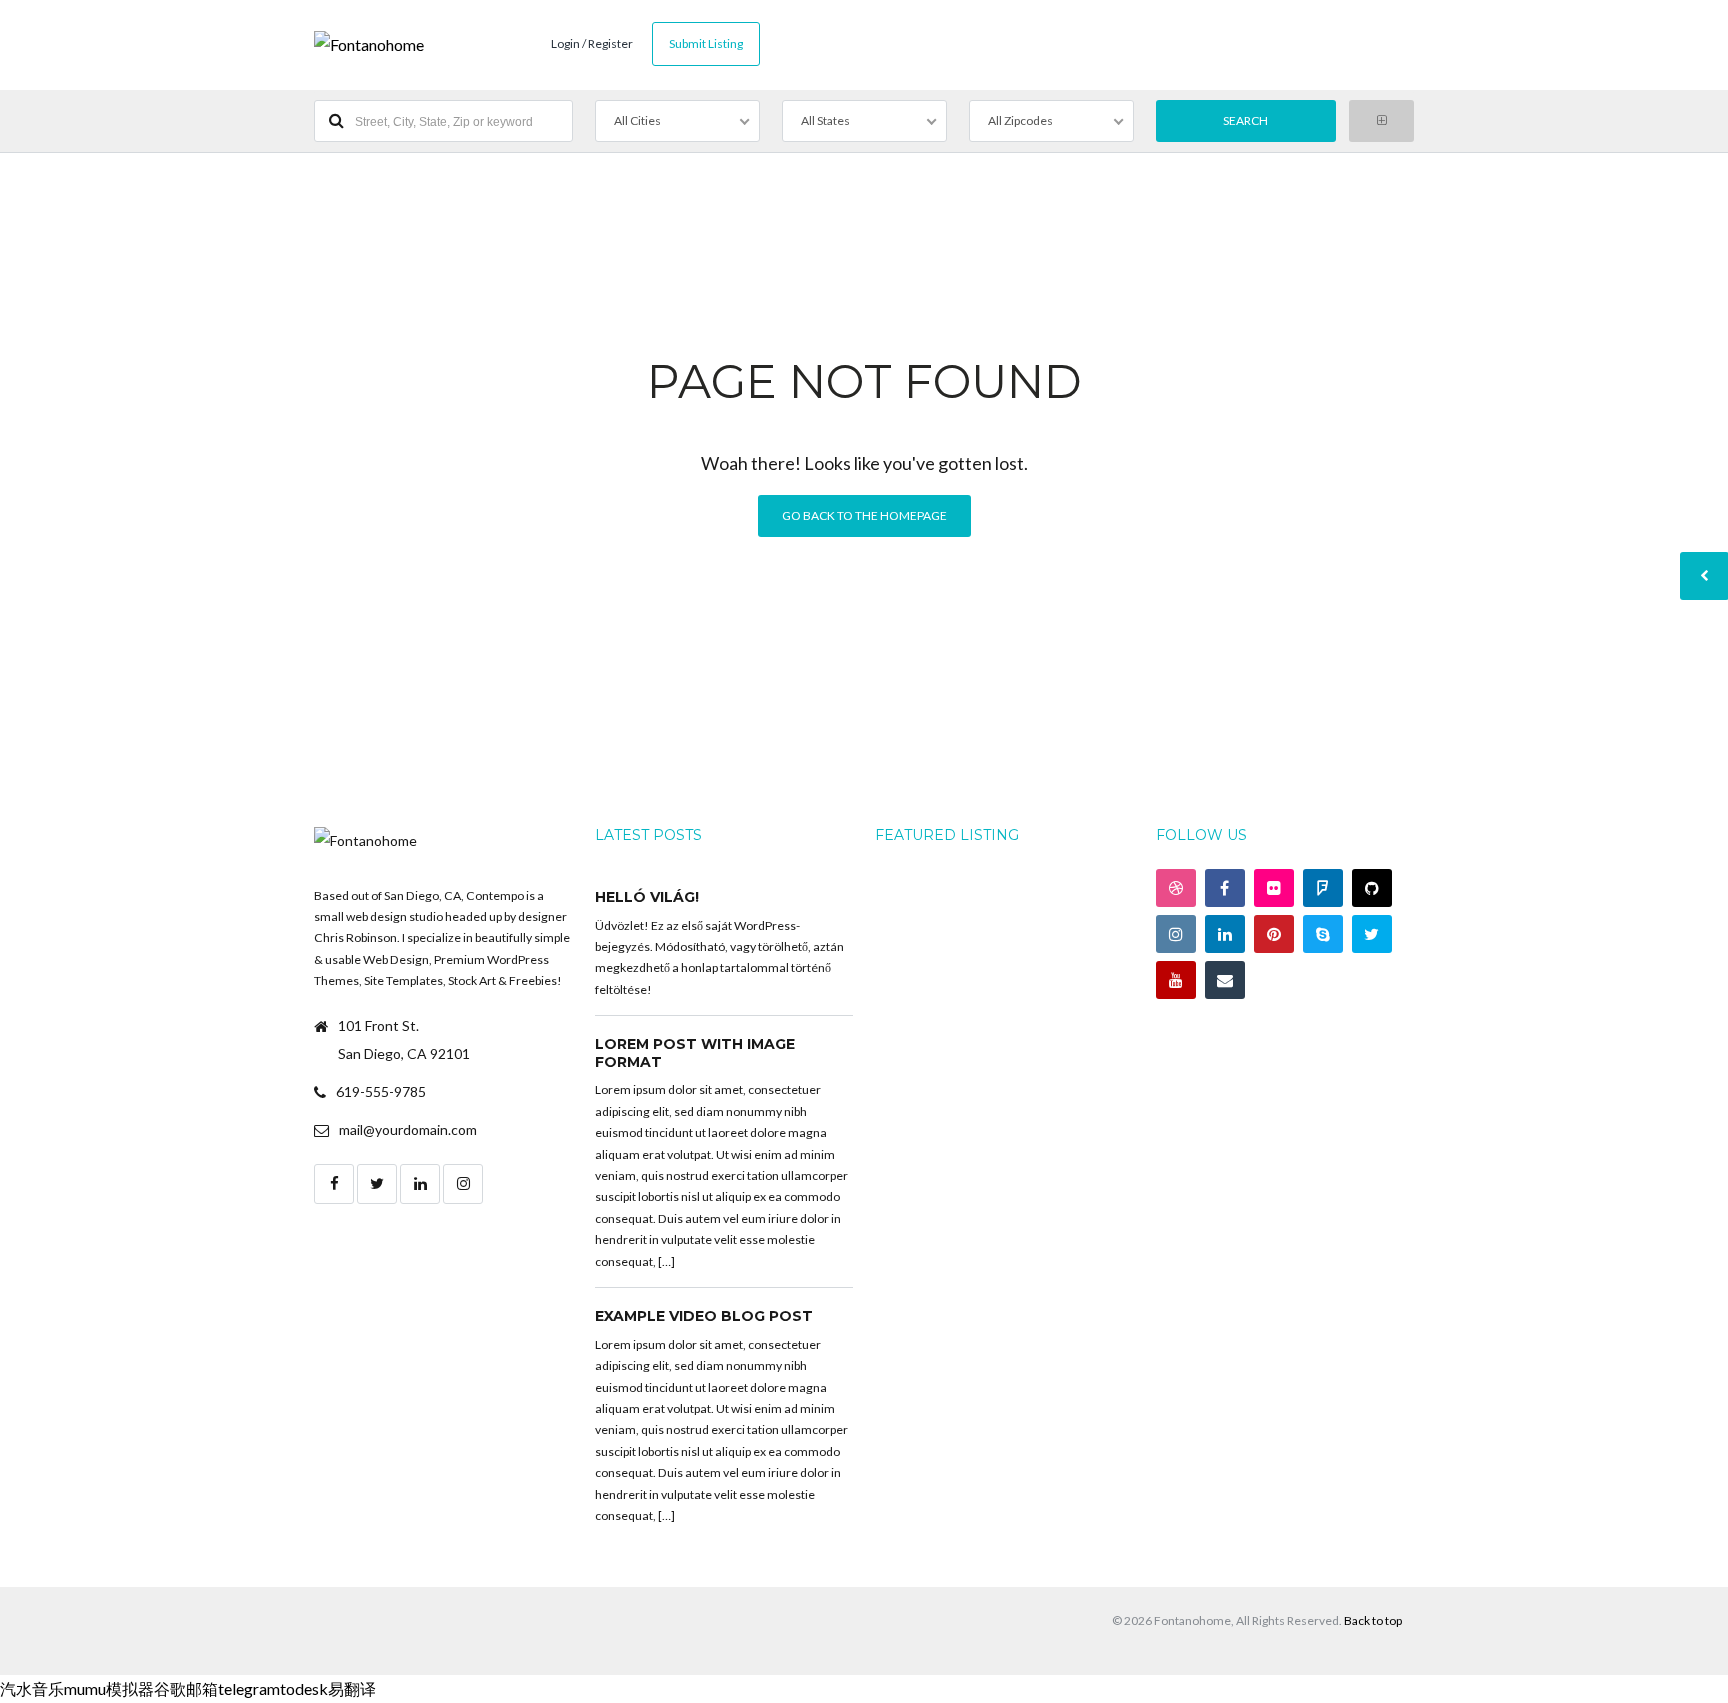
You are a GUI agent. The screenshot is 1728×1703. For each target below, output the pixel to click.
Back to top (1373, 1620)
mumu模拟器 (109, 1688)
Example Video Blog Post (704, 1316)
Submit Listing (706, 43)
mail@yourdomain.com (408, 1129)
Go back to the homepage (864, 515)
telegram (249, 1688)
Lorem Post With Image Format (695, 1053)
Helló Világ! (647, 897)
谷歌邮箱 (186, 1688)
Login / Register (592, 43)
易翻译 (352, 1688)
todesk (304, 1688)
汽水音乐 (32, 1688)
